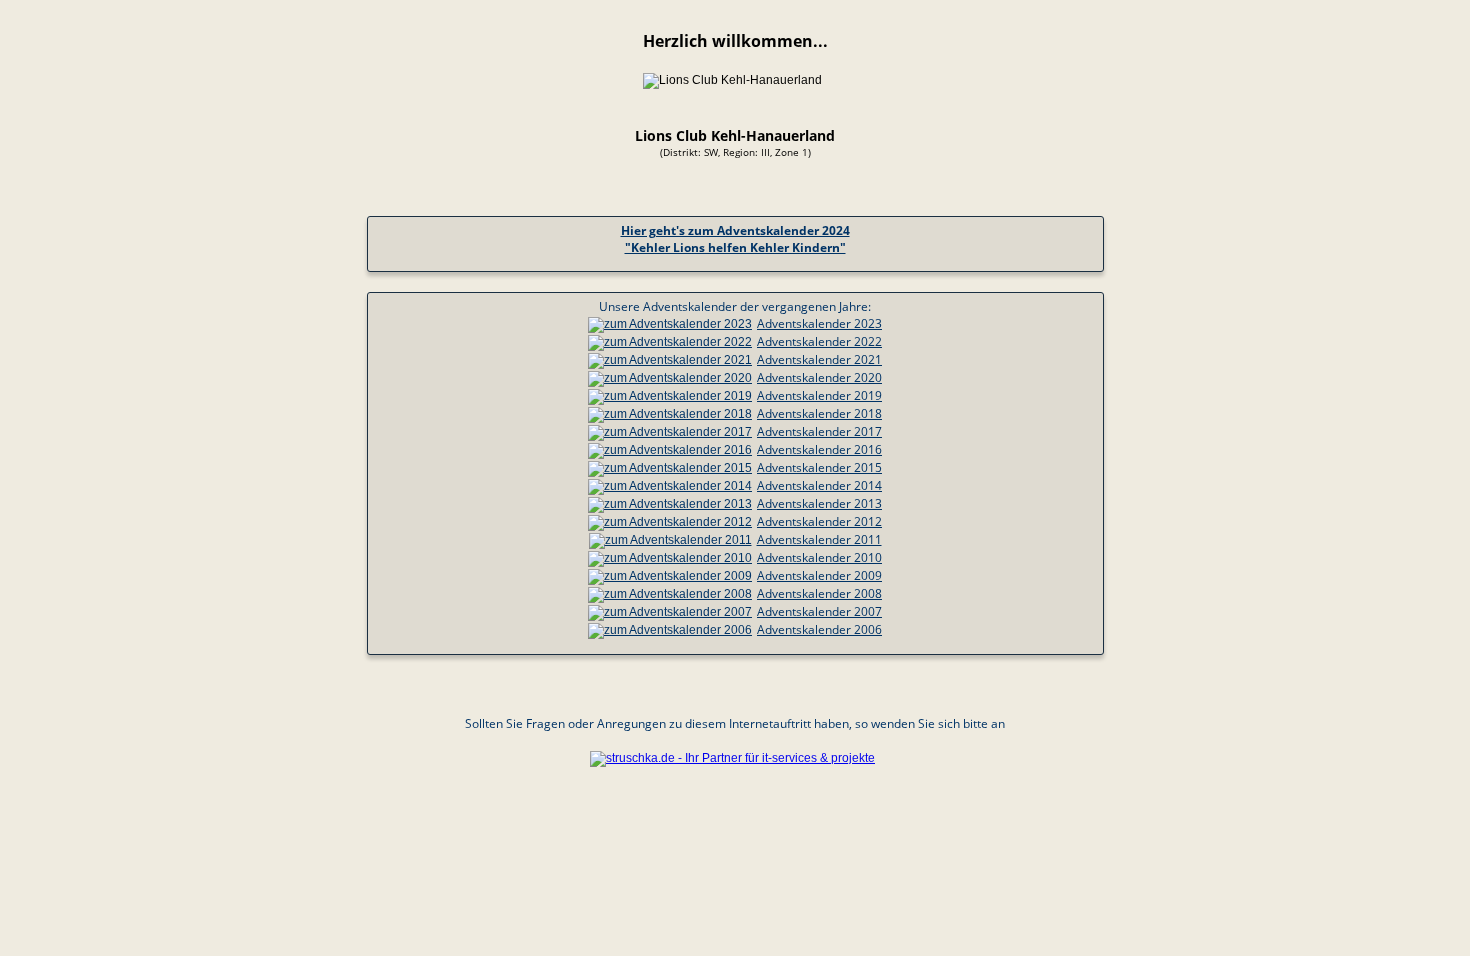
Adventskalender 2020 (819, 377)
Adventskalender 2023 (819, 323)
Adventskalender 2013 (819, 503)
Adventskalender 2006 (819, 629)
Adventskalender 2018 (819, 413)
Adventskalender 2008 (819, 593)
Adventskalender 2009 (819, 575)
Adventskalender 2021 (819, 359)
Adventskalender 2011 (819, 539)
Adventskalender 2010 (819, 557)
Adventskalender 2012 (819, 521)
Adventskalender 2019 (819, 395)
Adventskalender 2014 (819, 485)
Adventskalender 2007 (819, 611)
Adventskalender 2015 (819, 467)
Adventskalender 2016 (819, 449)
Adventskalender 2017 (819, 431)
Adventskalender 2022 (819, 341)
